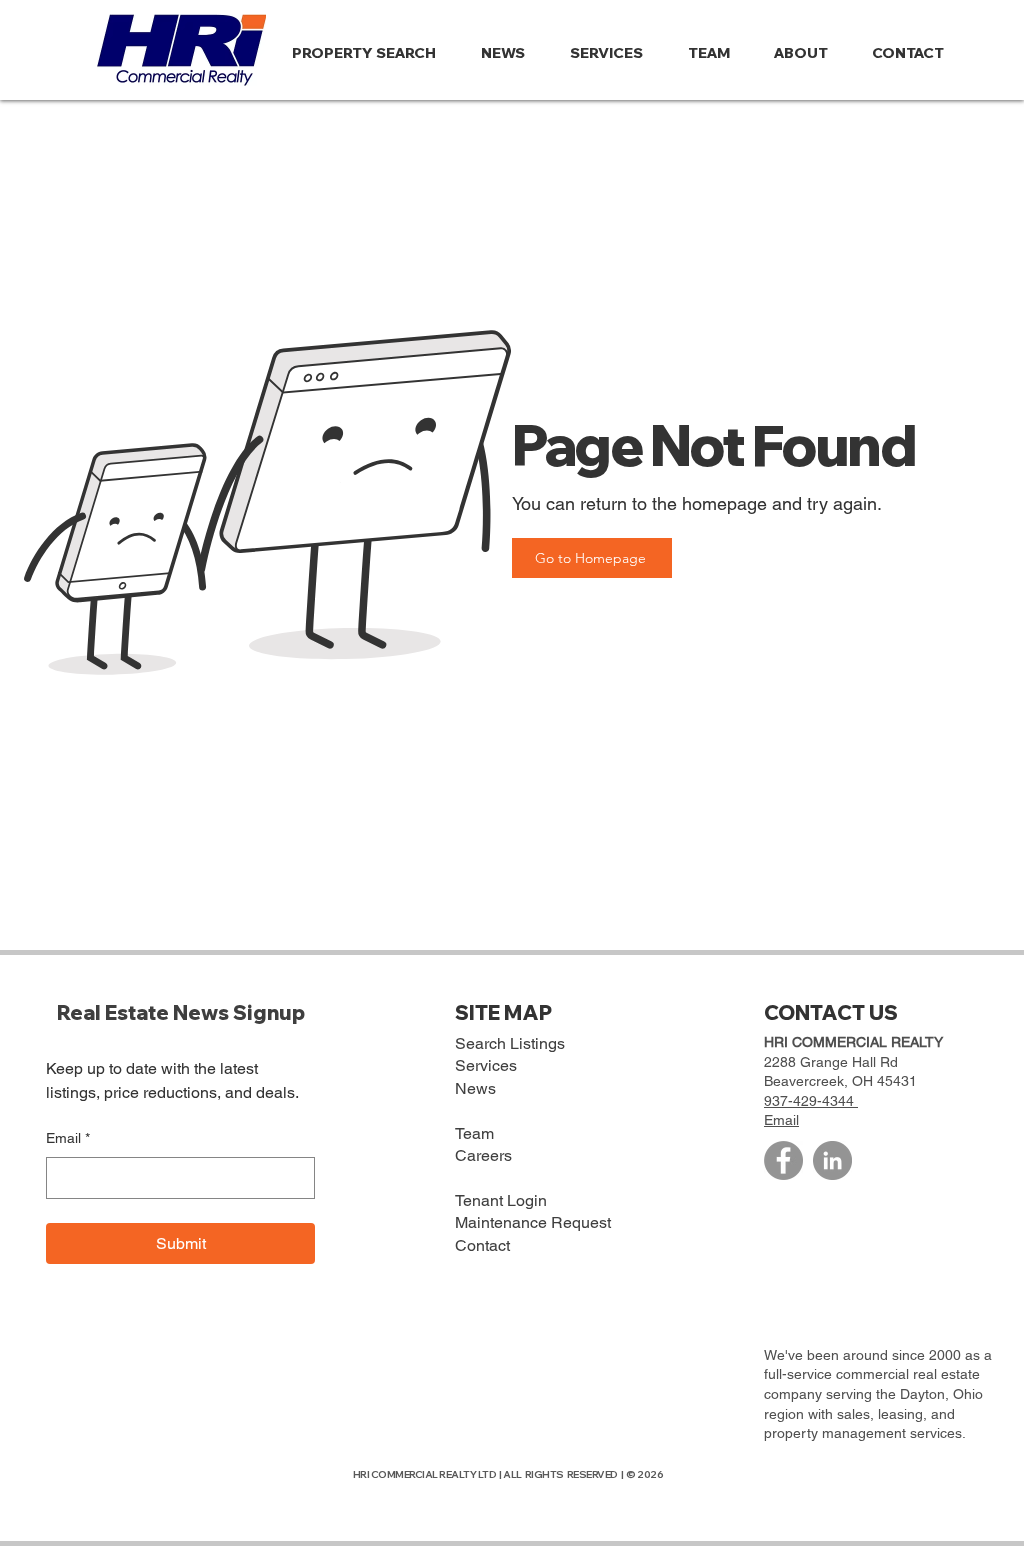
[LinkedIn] (832, 1160)
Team (474, 1133)
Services (486, 1065)
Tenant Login (501, 1200)
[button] (808, 53)
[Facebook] (783, 1160)
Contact (482, 1245)
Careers (483, 1155)
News (475, 1088)
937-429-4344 (811, 1101)
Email (68, 1138)
